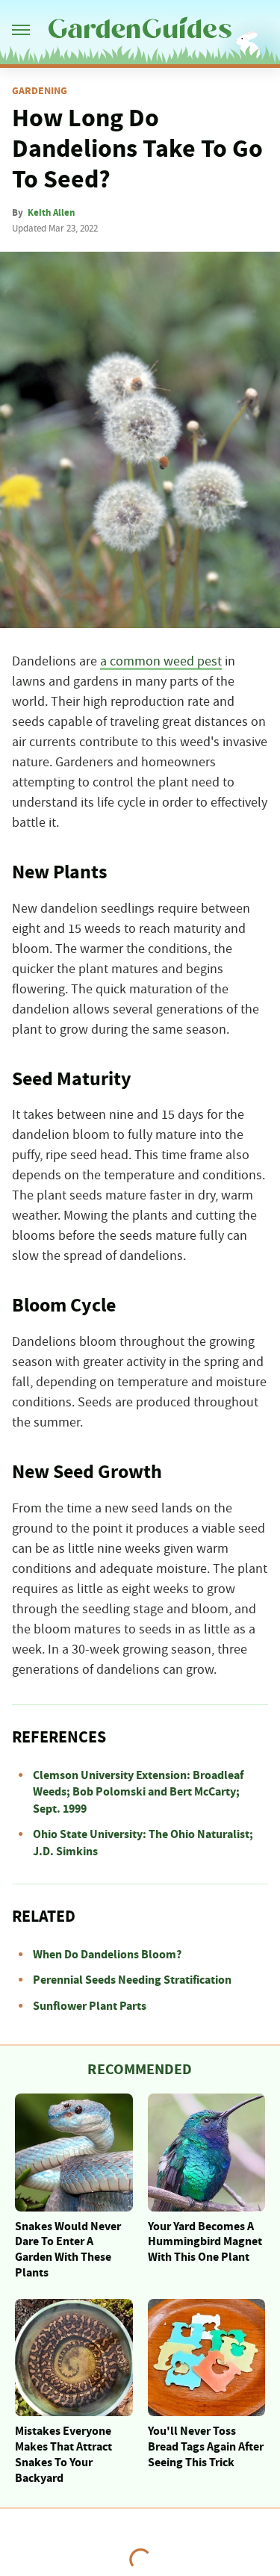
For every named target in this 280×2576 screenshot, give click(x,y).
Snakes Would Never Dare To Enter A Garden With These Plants (68, 2250)
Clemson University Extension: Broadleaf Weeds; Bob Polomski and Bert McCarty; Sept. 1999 (138, 1792)
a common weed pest (161, 662)
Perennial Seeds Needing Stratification (132, 1980)
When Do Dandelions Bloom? (107, 1955)
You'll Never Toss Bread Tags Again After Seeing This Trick (206, 2447)
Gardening (40, 91)
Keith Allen (51, 213)
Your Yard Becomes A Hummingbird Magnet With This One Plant (205, 2242)
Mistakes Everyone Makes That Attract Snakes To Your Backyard (63, 2454)
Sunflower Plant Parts (90, 2006)
